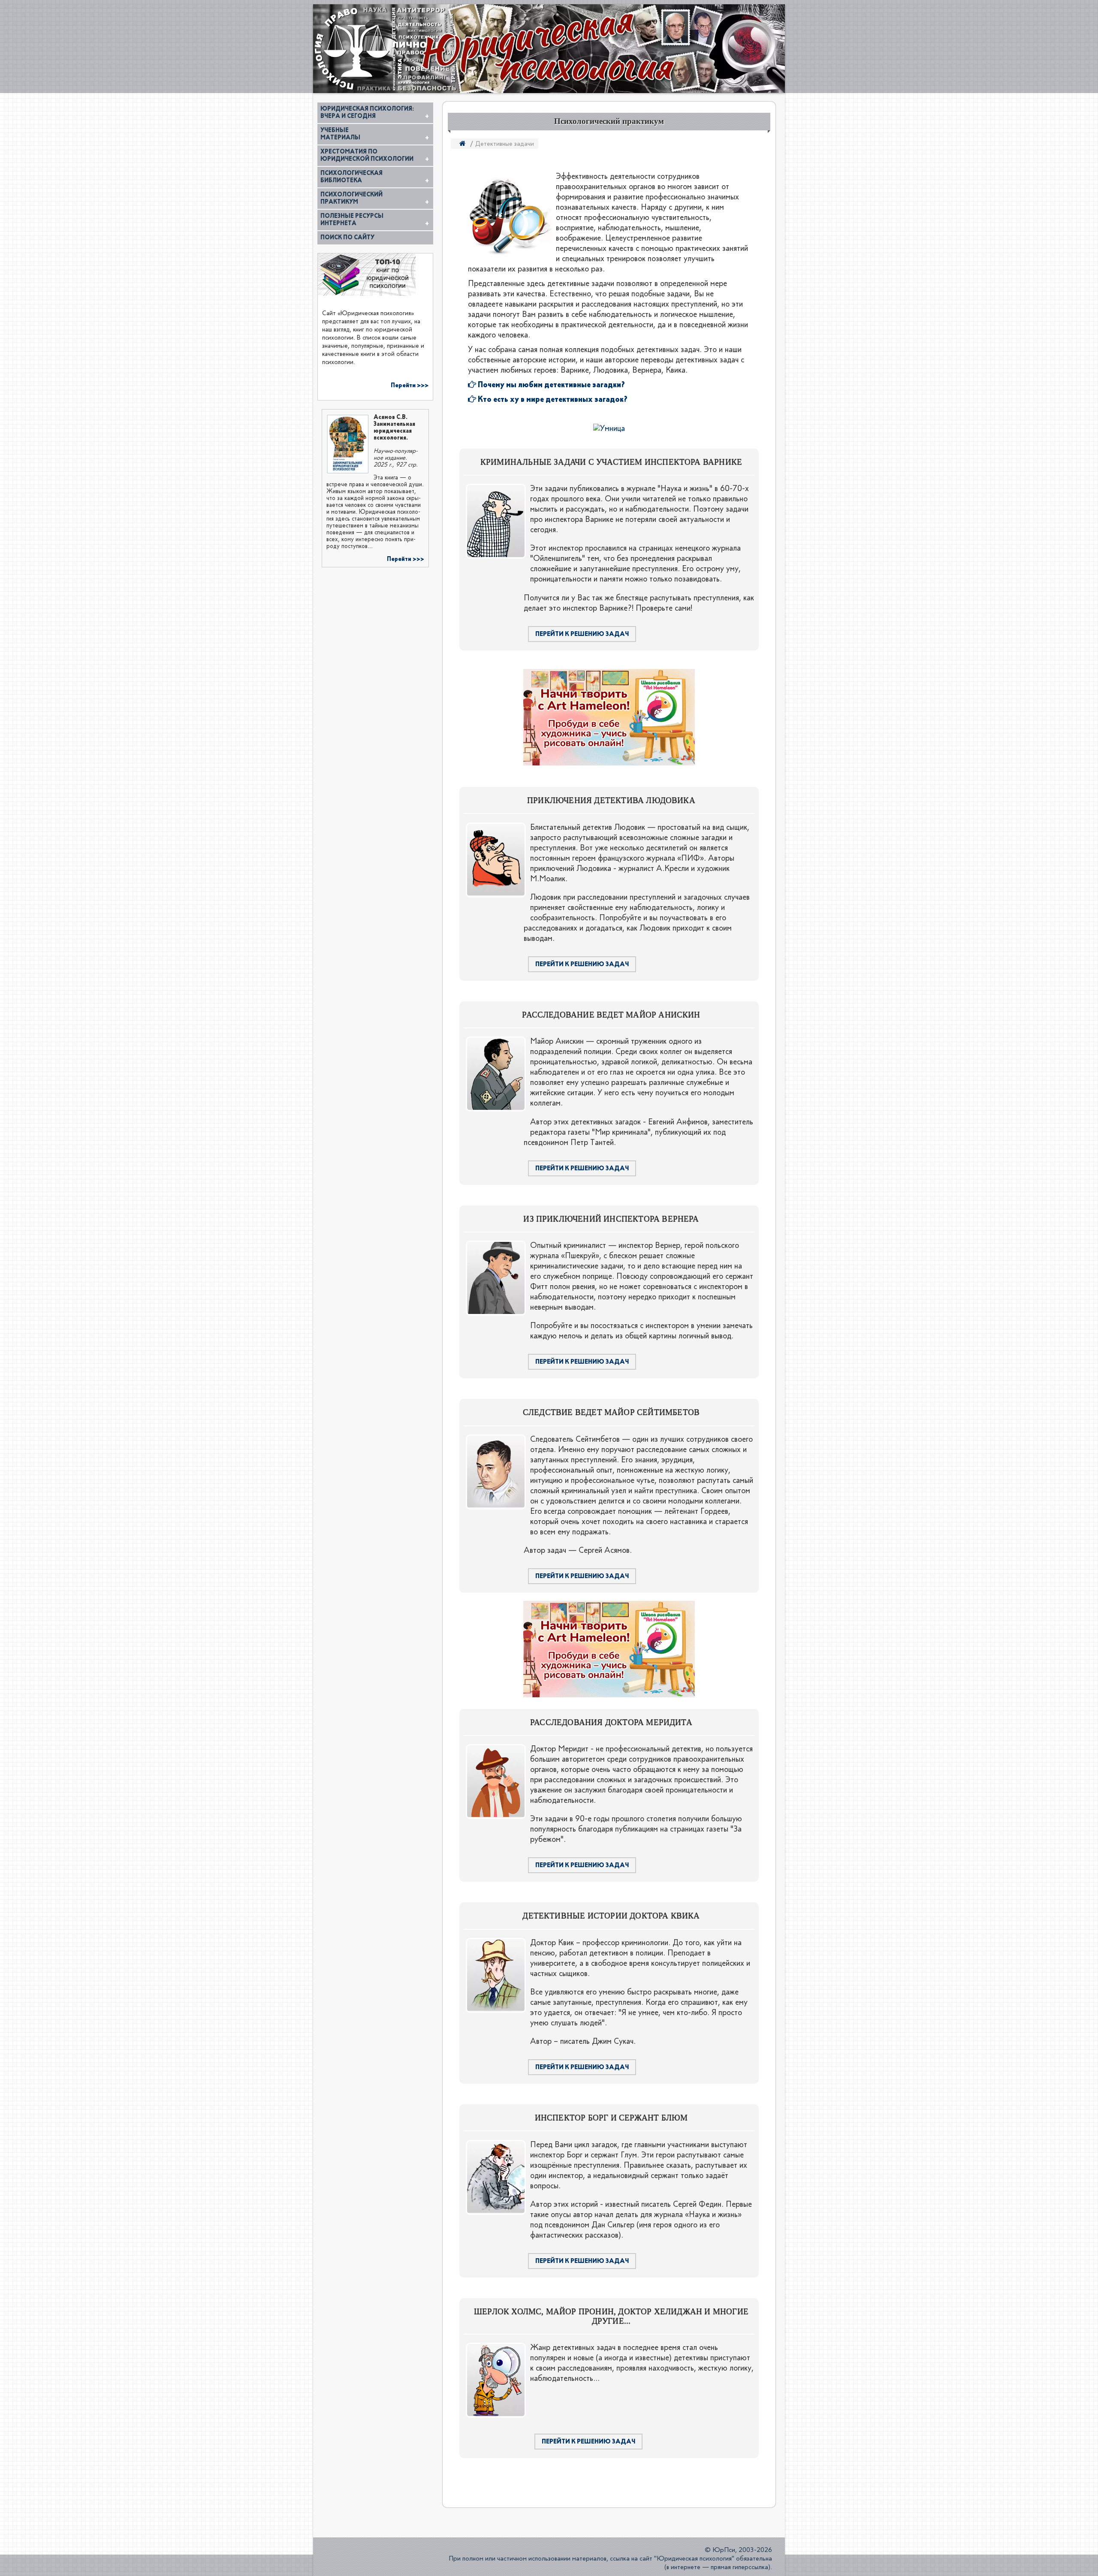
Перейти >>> (410, 385)
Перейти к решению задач (582, 634)
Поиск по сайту (347, 238)
